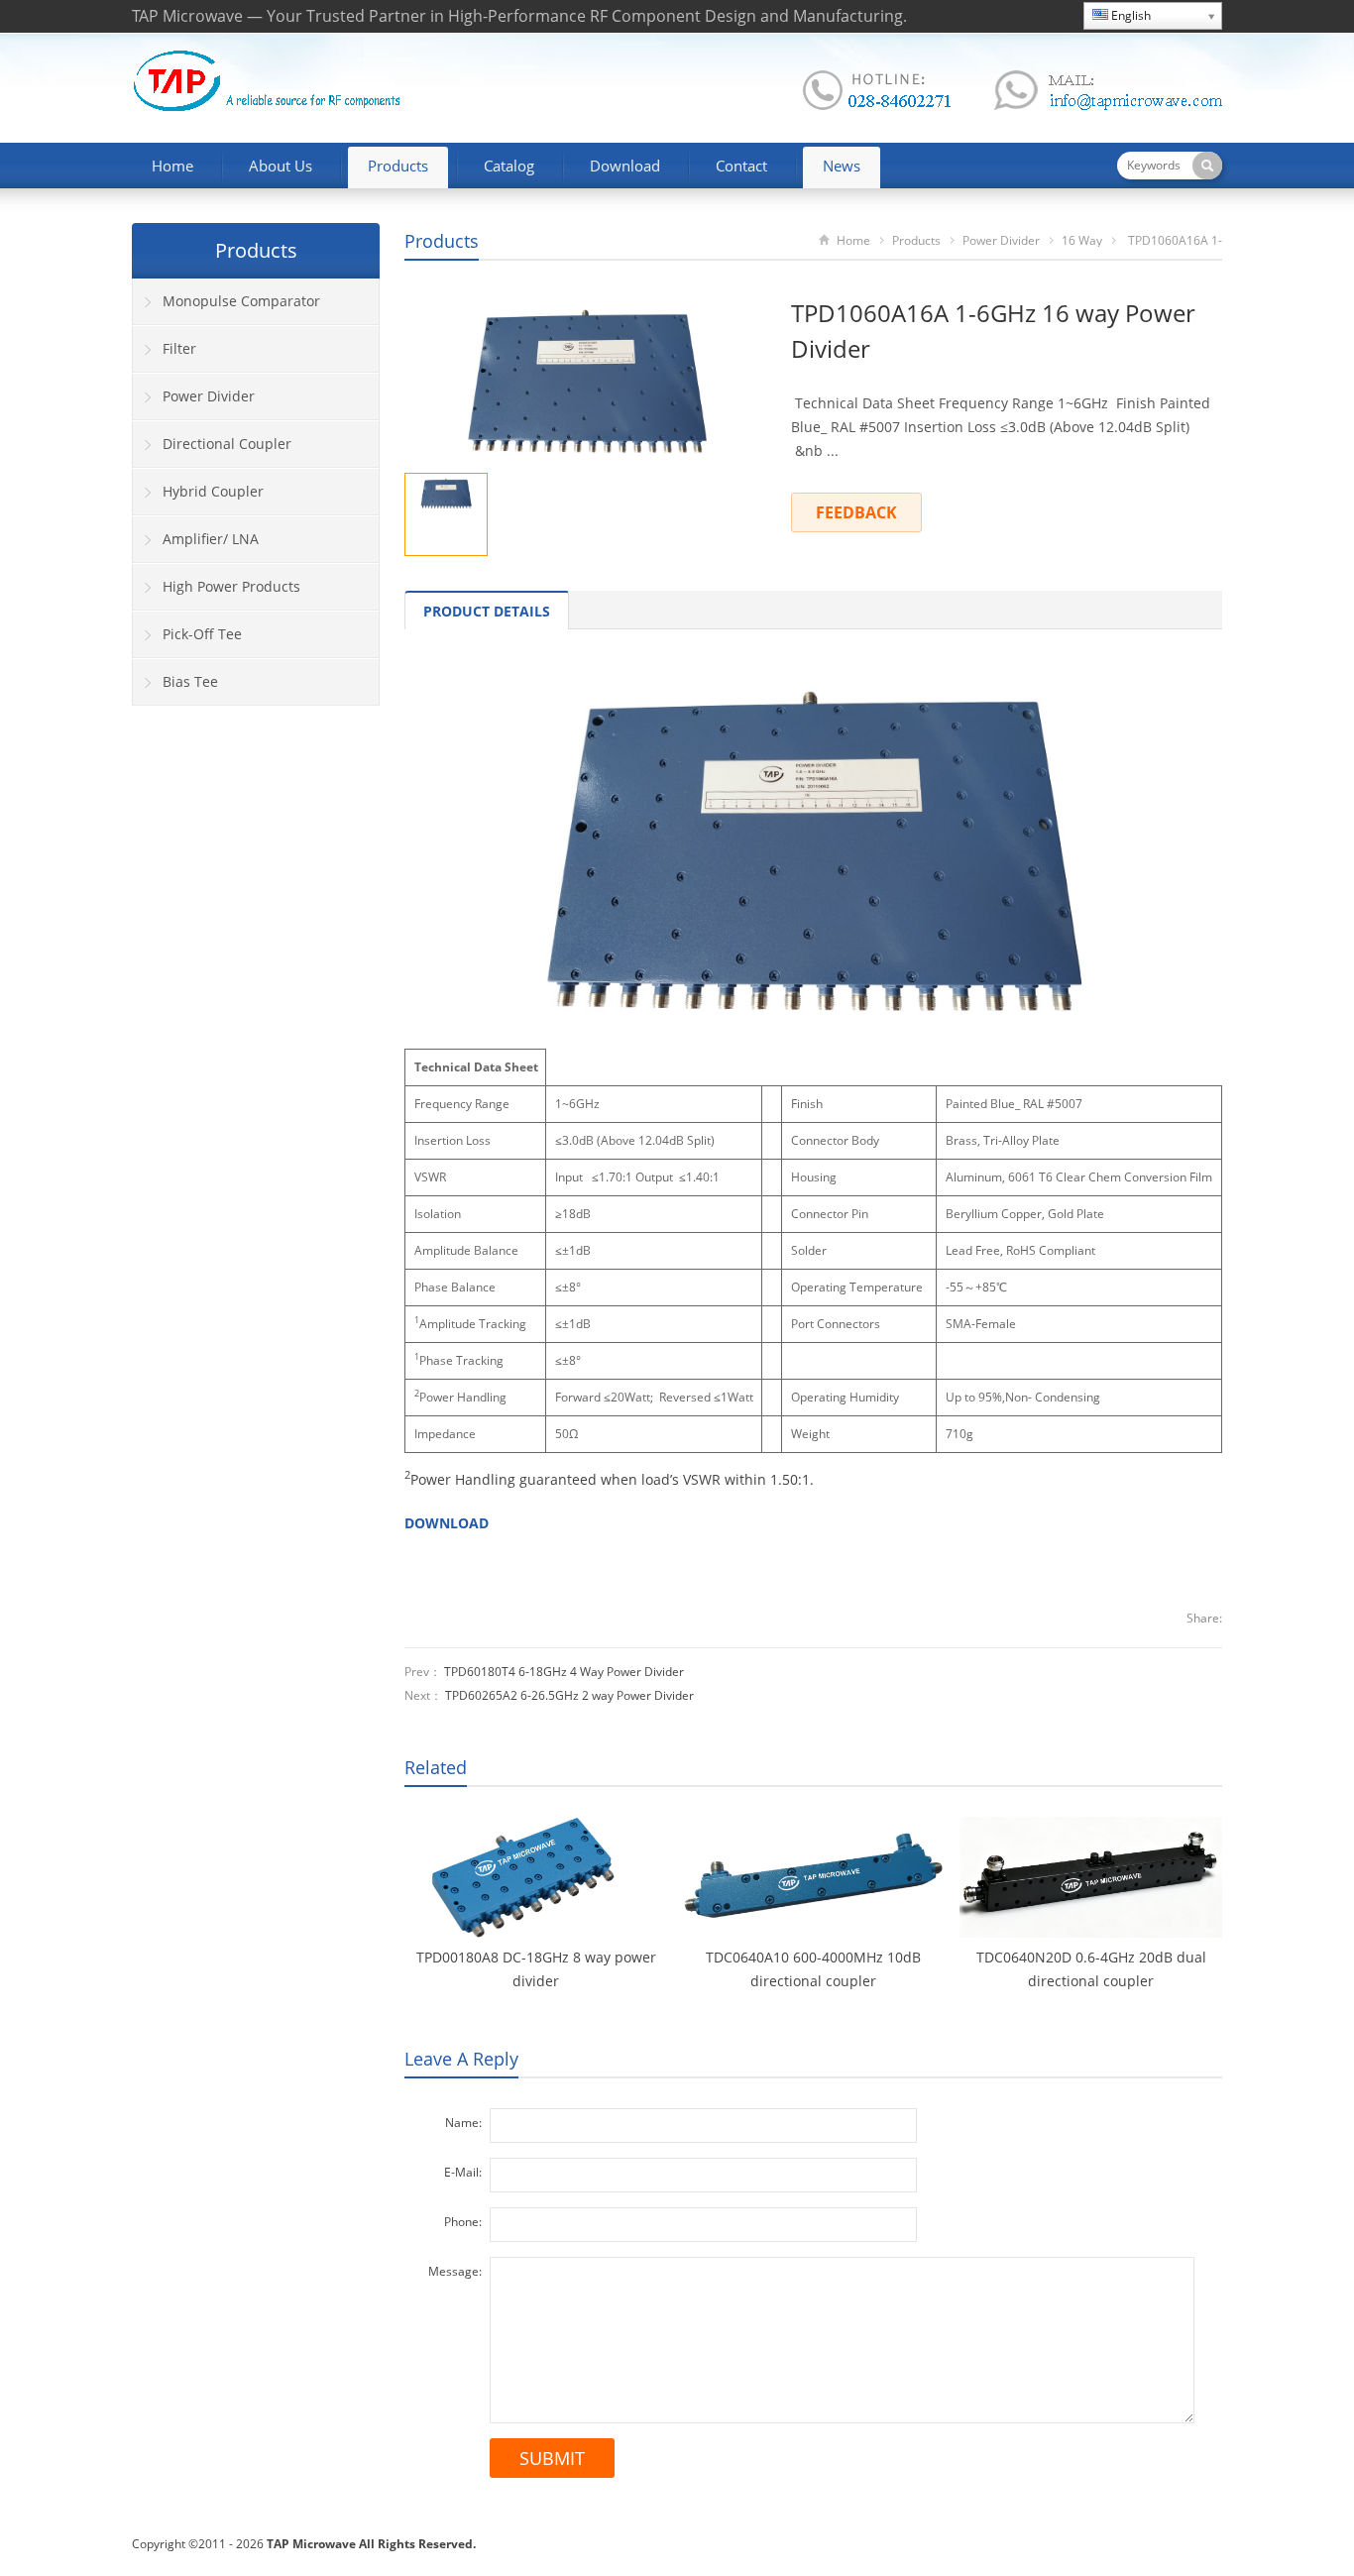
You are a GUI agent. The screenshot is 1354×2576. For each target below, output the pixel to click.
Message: (455, 2271)
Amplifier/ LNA (211, 539)
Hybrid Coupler (213, 491)
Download (625, 166)
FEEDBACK (856, 512)
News (842, 166)
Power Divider (1001, 240)
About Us (281, 166)
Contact (741, 166)
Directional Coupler (227, 444)
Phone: (463, 2222)
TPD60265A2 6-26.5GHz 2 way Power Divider (569, 1695)
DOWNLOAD (447, 1523)
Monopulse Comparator (241, 301)
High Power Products (231, 586)
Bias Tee (190, 681)
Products (398, 166)
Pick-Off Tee (202, 634)
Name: (463, 2123)
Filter (179, 348)
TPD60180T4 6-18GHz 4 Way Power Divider (564, 1672)
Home (172, 166)
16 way (1082, 240)
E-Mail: (463, 2172)
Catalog (509, 166)
